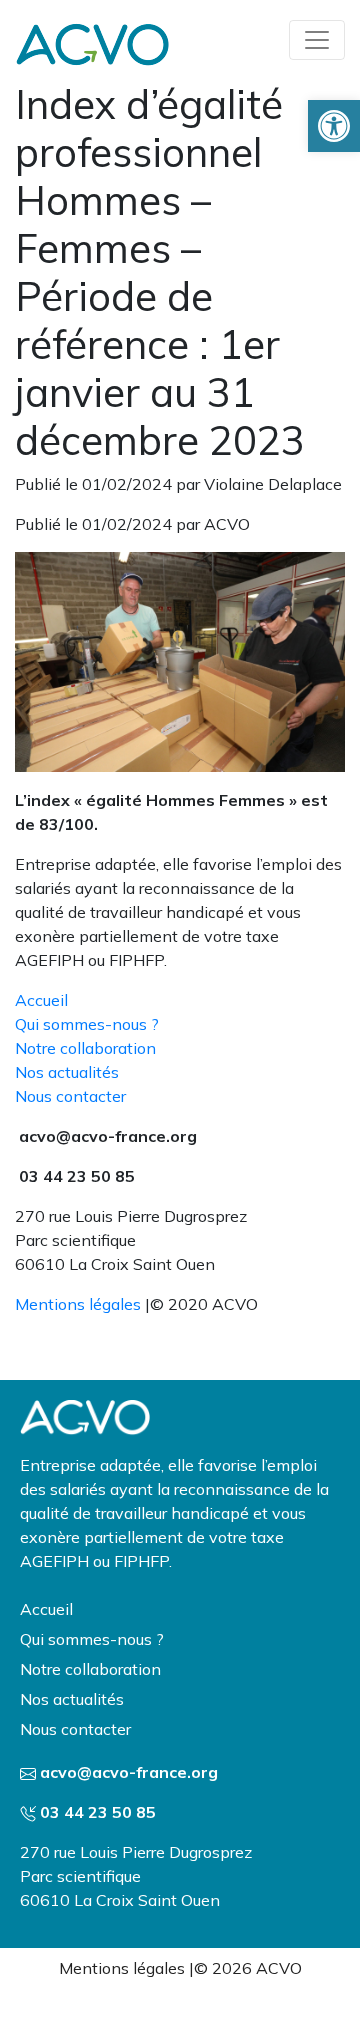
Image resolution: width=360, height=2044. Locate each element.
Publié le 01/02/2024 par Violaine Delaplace (178, 484)
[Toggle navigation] (317, 40)
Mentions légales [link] (78, 1304)
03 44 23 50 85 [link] (98, 1812)
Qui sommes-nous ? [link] (87, 1024)
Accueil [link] (41, 1000)
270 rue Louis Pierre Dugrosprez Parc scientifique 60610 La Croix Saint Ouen (136, 1876)
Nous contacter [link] (70, 1096)
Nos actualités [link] (67, 1072)
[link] (334, 126)
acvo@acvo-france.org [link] (129, 1772)
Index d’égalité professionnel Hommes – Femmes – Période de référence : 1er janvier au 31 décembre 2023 (160, 272)
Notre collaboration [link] (85, 1048)
